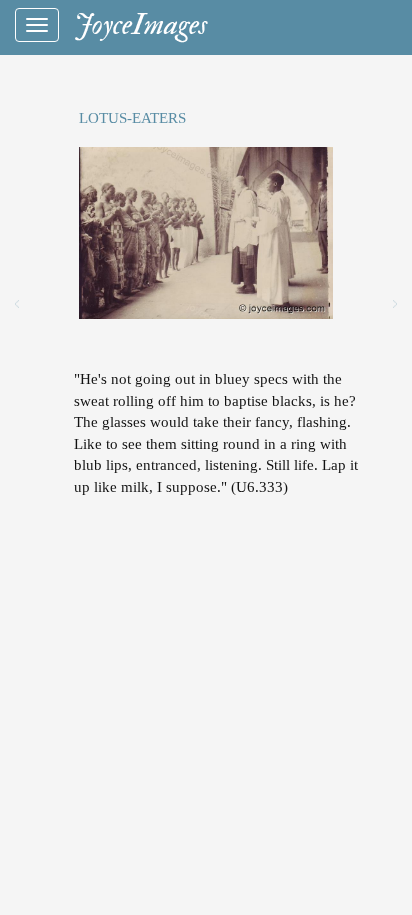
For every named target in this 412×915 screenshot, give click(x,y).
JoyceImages (140, 24)
